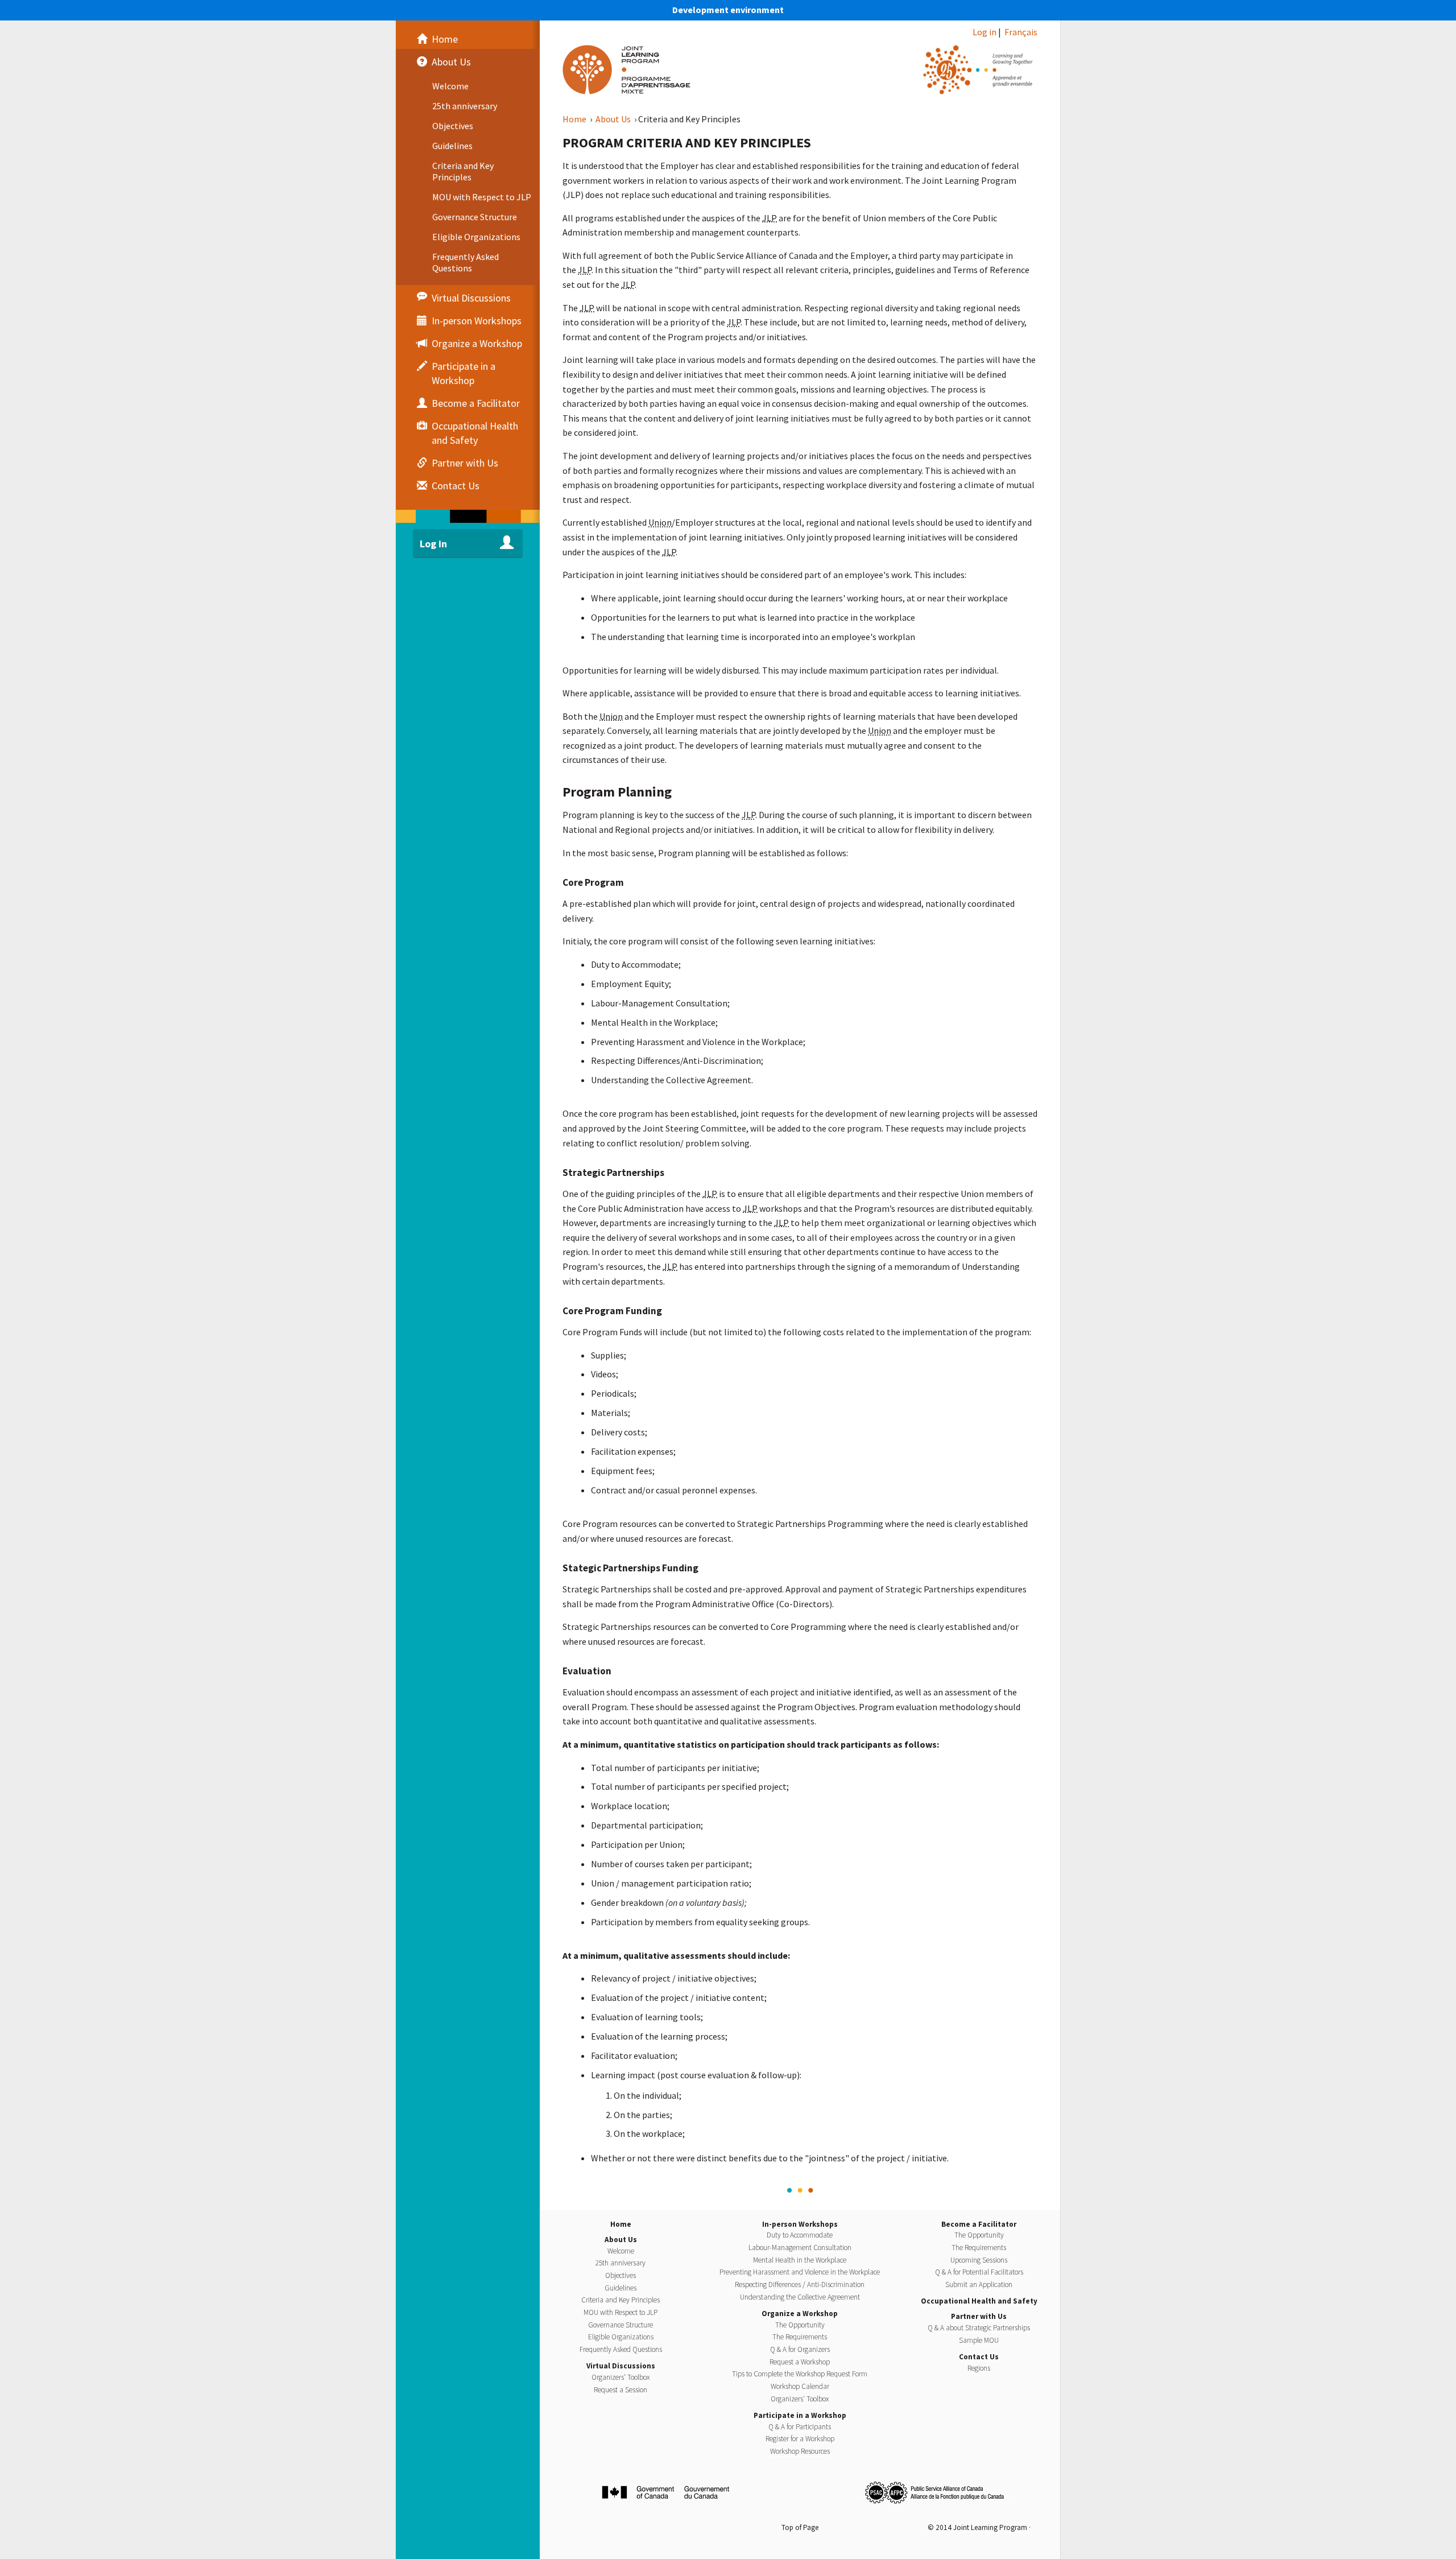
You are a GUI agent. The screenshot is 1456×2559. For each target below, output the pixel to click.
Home (575, 119)
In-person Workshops (800, 2224)
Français (1021, 32)
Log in (985, 32)
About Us (614, 119)
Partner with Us (979, 2316)
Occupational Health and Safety (979, 2301)
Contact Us (979, 2357)
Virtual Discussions (621, 2366)
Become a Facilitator (979, 2224)
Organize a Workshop (800, 2314)
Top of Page (800, 2527)
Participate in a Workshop (800, 2415)
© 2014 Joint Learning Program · (979, 2527)
